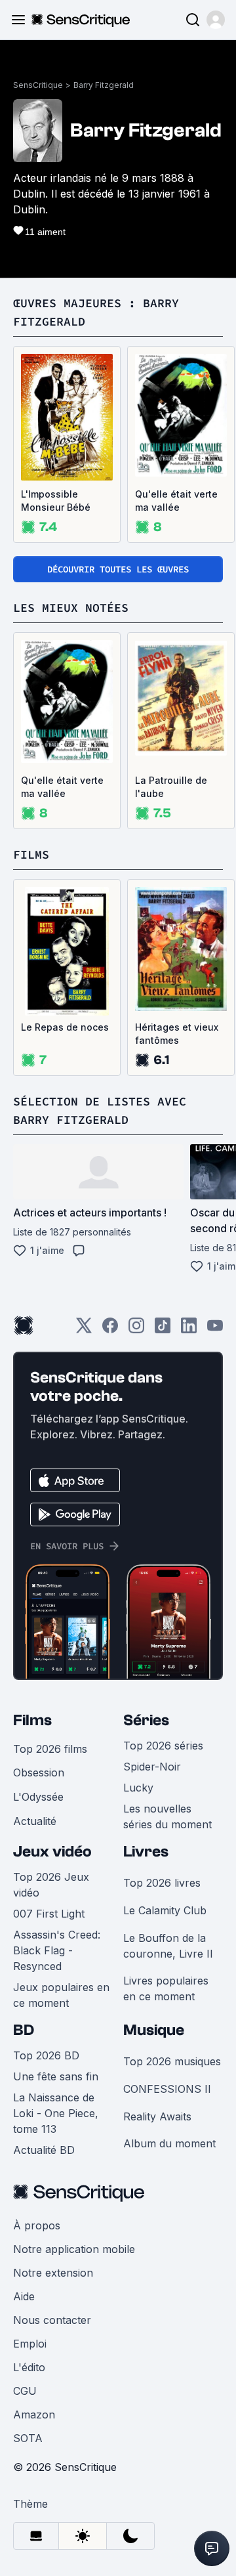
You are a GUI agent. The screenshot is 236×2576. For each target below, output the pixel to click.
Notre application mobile (74, 2249)
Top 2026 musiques (172, 2061)
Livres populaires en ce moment (166, 1988)
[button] (216, 20)
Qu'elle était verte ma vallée (176, 501)
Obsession (39, 1772)
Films (32, 1720)
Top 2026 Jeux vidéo (51, 1885)
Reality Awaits (157, 2116)
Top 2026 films (50, 1749)
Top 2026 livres (162, 1883)
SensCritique (38, 85)
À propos (37, 2225)
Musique (154, 2030)
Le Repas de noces (65, 1027)
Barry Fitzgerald (104, 85)
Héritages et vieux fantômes (177, 1034)
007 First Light (49, 1914)
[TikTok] (163, 1330)
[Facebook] (110, 1330)
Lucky (138, 1788)
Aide (24, 2296)
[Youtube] (215, 1330)
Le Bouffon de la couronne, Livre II (168, 1946)
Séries (146, 1720)
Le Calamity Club (165, 1910)
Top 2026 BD (46, 2055)
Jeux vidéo (52, 1852)
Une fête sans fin (56, 2076)
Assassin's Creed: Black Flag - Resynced (57, 1950)
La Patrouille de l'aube (171, 787)
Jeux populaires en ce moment (61, 1995)
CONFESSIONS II (167, 2089)
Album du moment (169, 2143)
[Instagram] (136, 1330)
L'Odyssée (38, 1797)
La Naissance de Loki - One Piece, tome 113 (56, 2113)
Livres (146, 1852)
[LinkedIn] (189, 1330)
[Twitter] (84, 1330)
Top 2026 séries (163, 1746)
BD (24, 2030)
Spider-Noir (152, 1767)
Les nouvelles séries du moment (167, 1816)
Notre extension (53, 2273)
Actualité (35, 1821)
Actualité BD (44, 2150)
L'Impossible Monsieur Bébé (56, 501)
